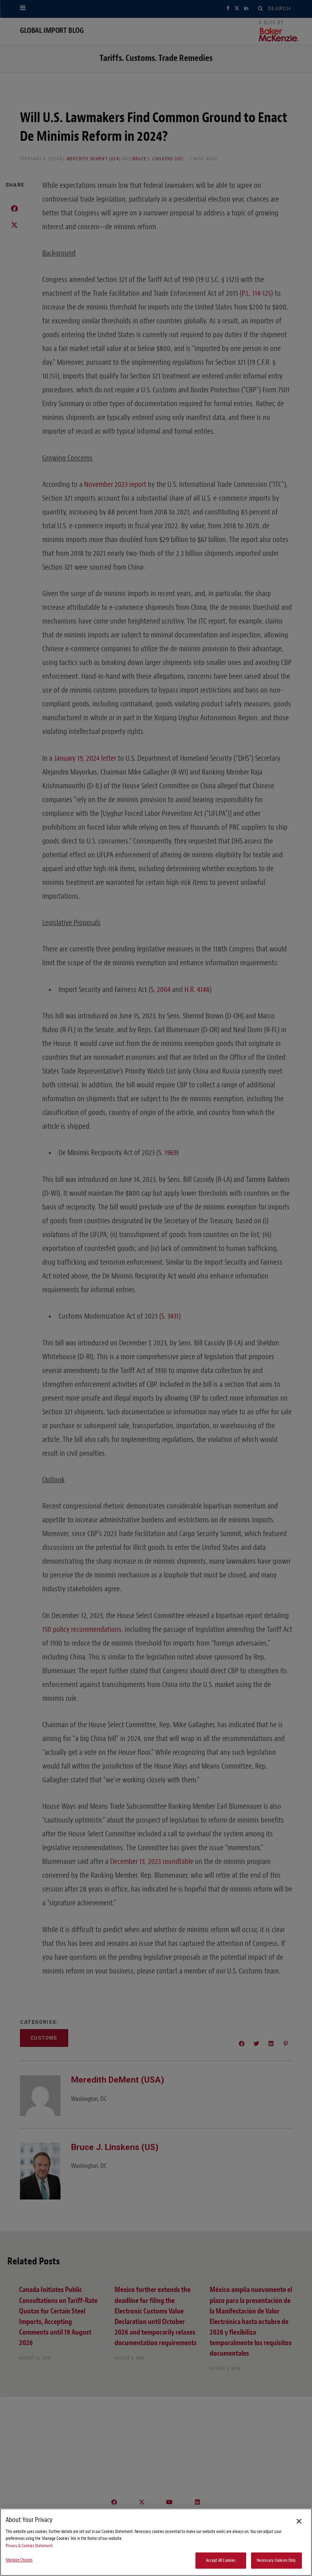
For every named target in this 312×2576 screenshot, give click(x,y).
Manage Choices (19, 2560)
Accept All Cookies (221, 2560)
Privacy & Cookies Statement (29, 2546)
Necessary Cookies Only (276, 2560)
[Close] (299, 2521)
